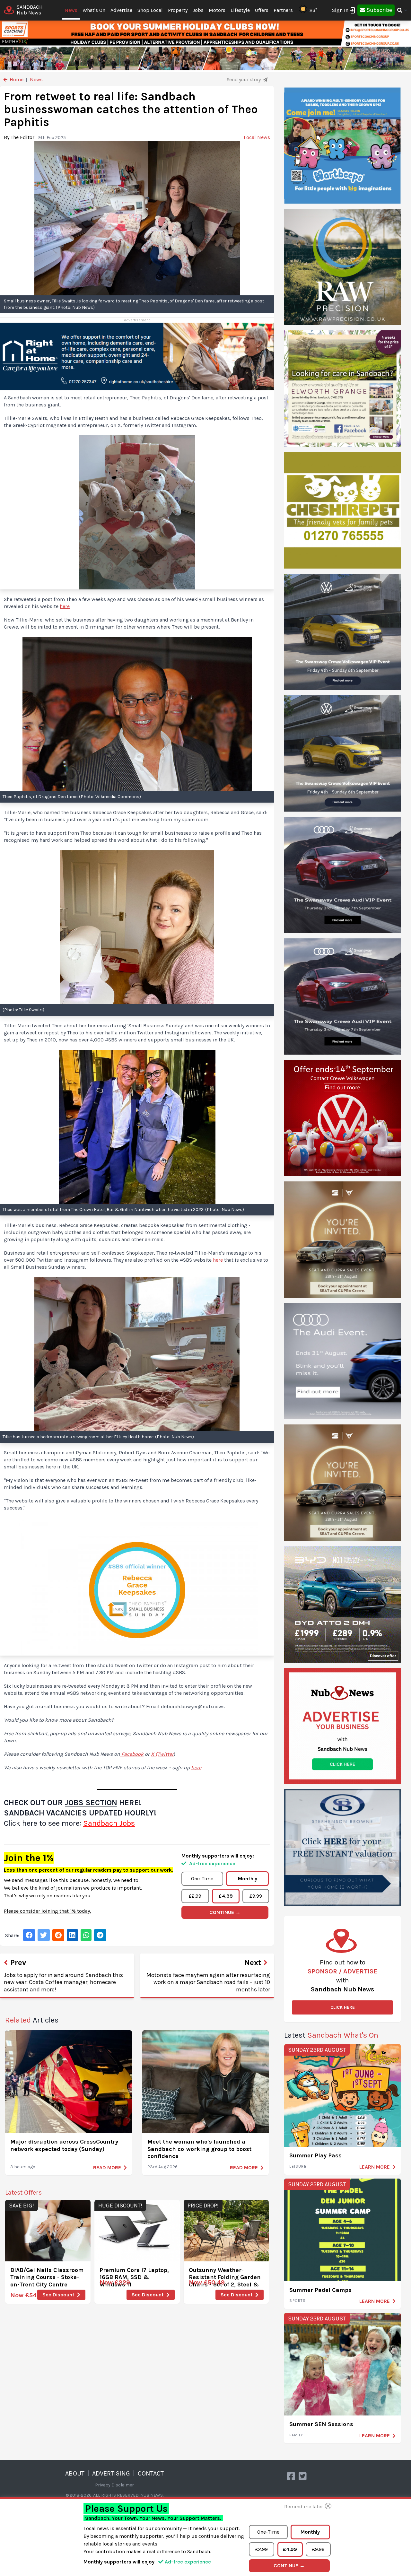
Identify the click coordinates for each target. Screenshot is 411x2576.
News (71, 10)
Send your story (244, 79)
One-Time (202, 1879)
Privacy (103, 2485)
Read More (107, 2167)
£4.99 (226, 1896)
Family (296, 2435)
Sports (297, 2301)
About (75, 2473)
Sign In (340, 10)
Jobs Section (91, 1803)
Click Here (343, 2007)
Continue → (225, 1912)
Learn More (375, 2167)
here (65, 606)
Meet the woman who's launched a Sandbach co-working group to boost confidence (199, 2149)
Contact (151, 2473)
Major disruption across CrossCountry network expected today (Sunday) (64, 2145)
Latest (331, 2035)
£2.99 (195, 1896)
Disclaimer (123, 2485)
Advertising (111, 2473)
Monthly (248, 1879)
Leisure (298, 2166)
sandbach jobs (109, 1823)
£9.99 (256, 1896)
